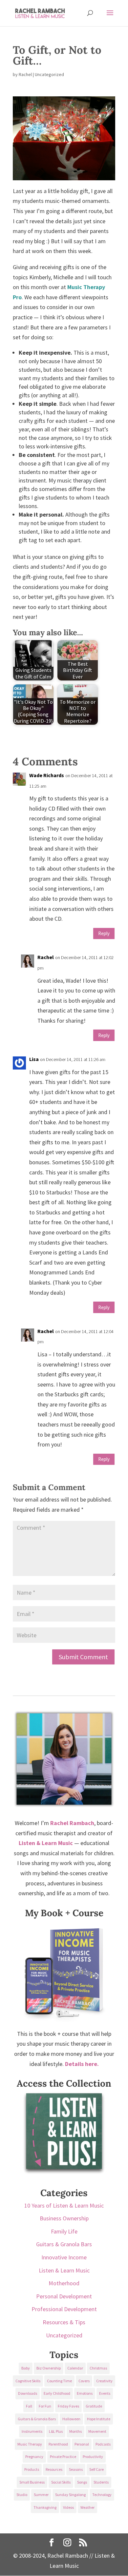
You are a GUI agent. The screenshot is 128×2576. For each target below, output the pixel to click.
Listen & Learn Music (64, 2270)
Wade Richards (47, 775)
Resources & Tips (64, 2322)
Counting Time (59, 2381)
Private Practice (63, 2457)
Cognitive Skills (28, 2381)
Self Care (96, 2469)
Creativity (104, 2381)
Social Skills (61, 2482)
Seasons (76, 2469)
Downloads (28, 2393)
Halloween (71, 2419)
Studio (22, 2495)
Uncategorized (64, 2335)
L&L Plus (56, 2431)
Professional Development (64, 2309)
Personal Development (64, 2296)
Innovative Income (64, 2257)
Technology (102, 2495)
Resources (54, 2469)
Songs (82, 2482)
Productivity (93, 2457)
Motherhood (64, 2283)
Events (105, 2393)
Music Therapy (30, 2444)
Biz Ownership (49, 2368)
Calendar (75, 2368)
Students (101, 2482)
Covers (84, 2381)
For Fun (45, 2406)
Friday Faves (68, 2406)
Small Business (32, 2482)
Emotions (85, 2393)
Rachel (25, 74)
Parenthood (58, 2444)
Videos (68, 2507)
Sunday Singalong (70, 2495)
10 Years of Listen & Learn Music (64, 2205)
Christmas (98, 2368)
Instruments (32, 2431)
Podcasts (103, 2444)
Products (32, 2469)
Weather (87, 2507)
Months (75, 2431)
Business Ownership (64, 2218)
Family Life (64, 2231)
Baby (26, 2368)
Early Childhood (57, 2393)
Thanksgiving (45, 2507)
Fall (29, 2406)
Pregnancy (34, 2457)
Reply (104, 933)
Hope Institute (99, 2419)
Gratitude (94, 2406)
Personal (82, 2444)
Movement (97, 2431)
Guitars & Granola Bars (64, 2244)
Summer (41, 2495)
